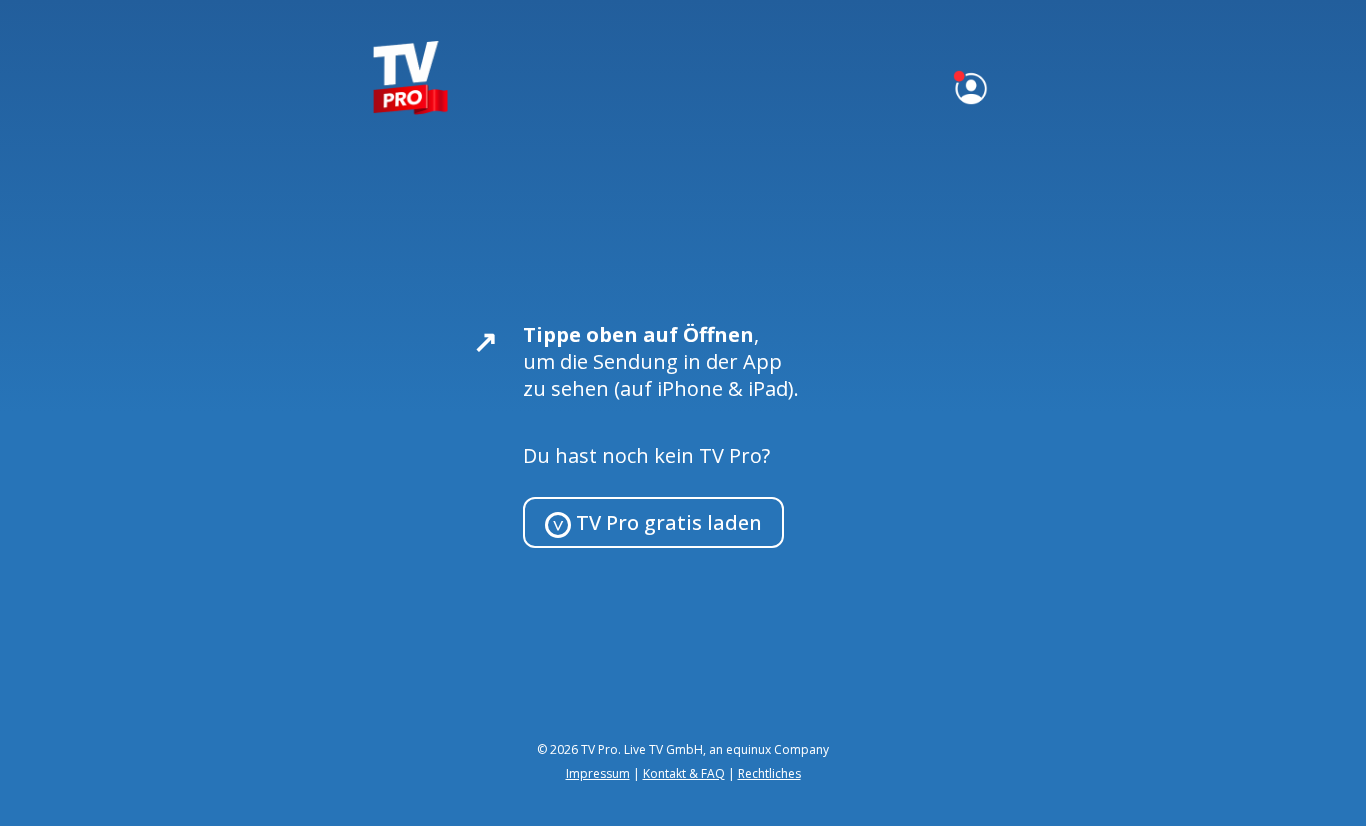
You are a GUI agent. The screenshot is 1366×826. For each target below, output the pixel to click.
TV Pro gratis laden (666, 522)
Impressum (598, 773)
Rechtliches (769, 773)
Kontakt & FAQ (684, 773)
